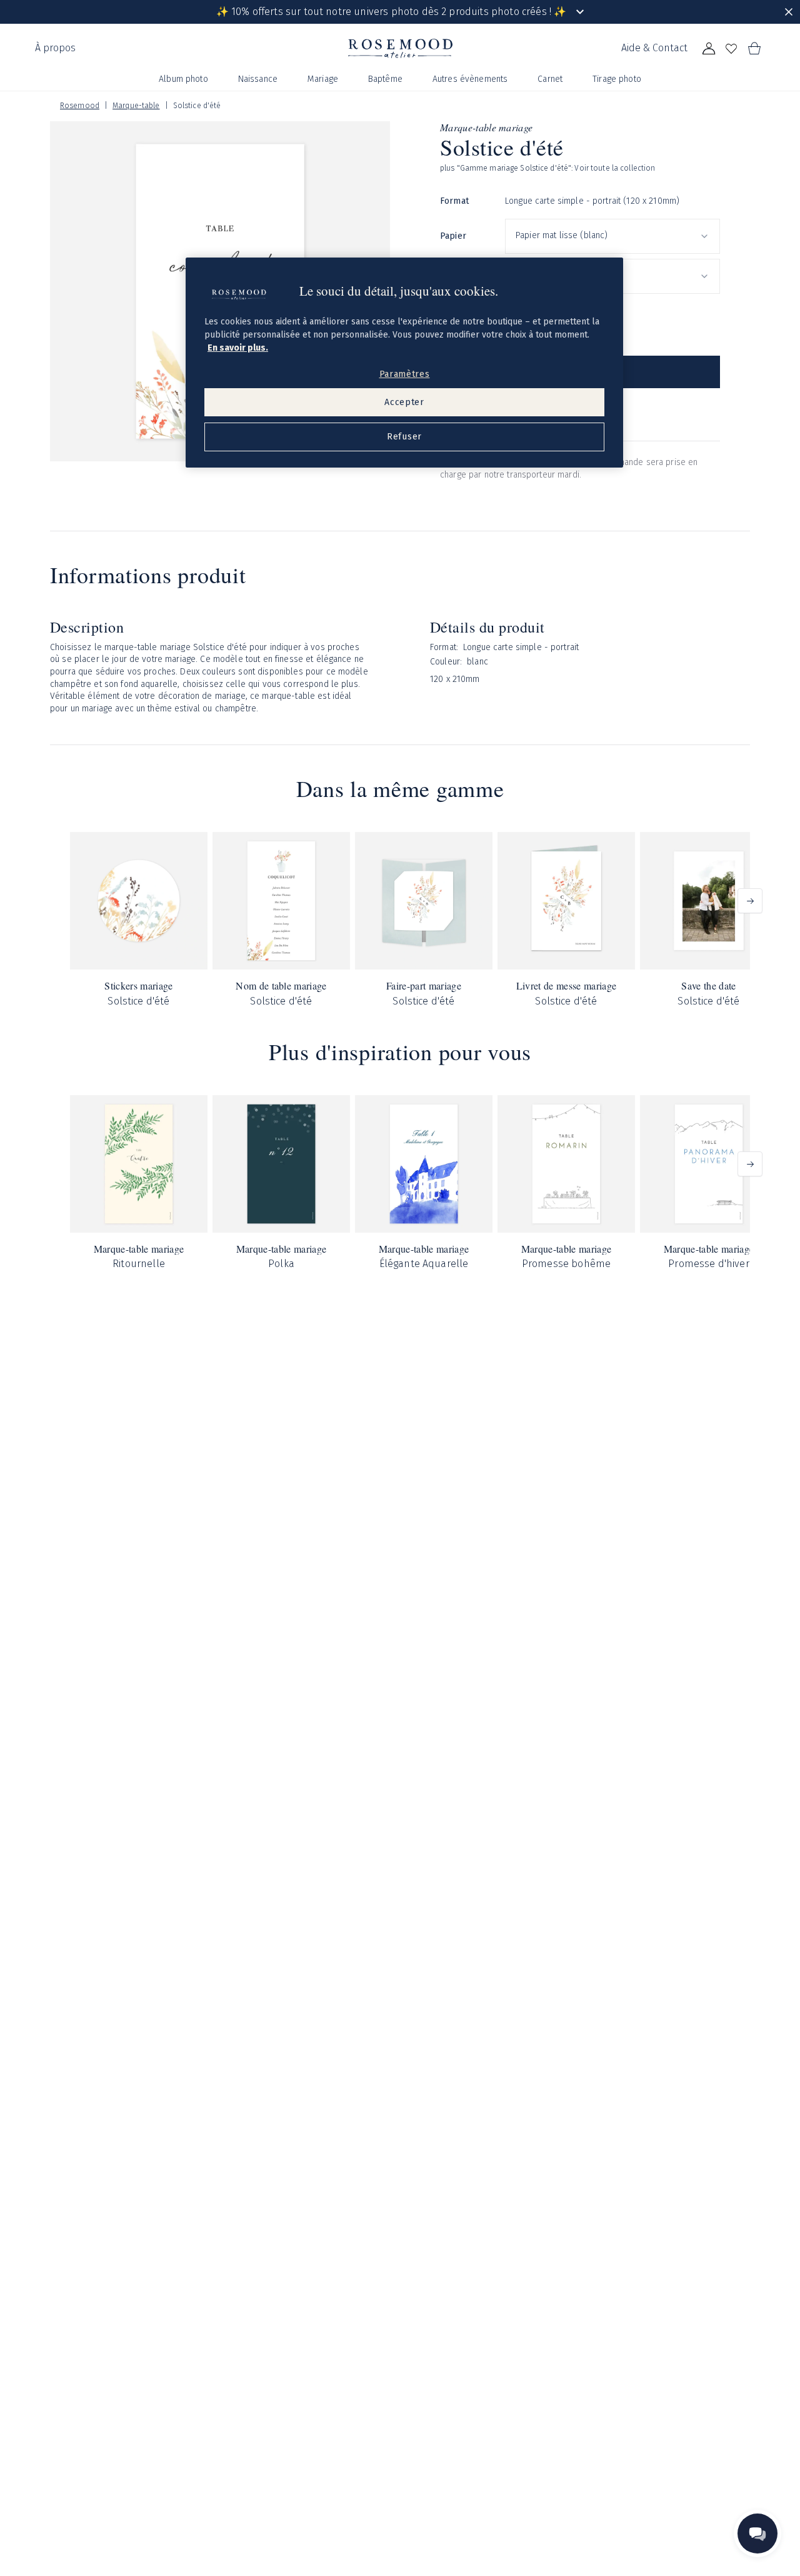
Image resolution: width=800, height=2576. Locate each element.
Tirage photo (617, 79)
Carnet (550, 79)
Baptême (385, 79)
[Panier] (754, 49)
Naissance (258, 79)
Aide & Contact (654, 48)
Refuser (404, 437)
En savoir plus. (238, 348)
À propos (55, 48)
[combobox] (612, 236)
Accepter (404, 402)
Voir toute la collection (615, 168)
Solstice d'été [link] (197, 106)
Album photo (183, 79)
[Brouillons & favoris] (731, 49)
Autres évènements (470, 79)
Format (454, 201)
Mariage (323, 79)
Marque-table (136, 106)
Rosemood (80, 106)
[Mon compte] (709, 49)
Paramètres (405, 374)
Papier (453, 236)
